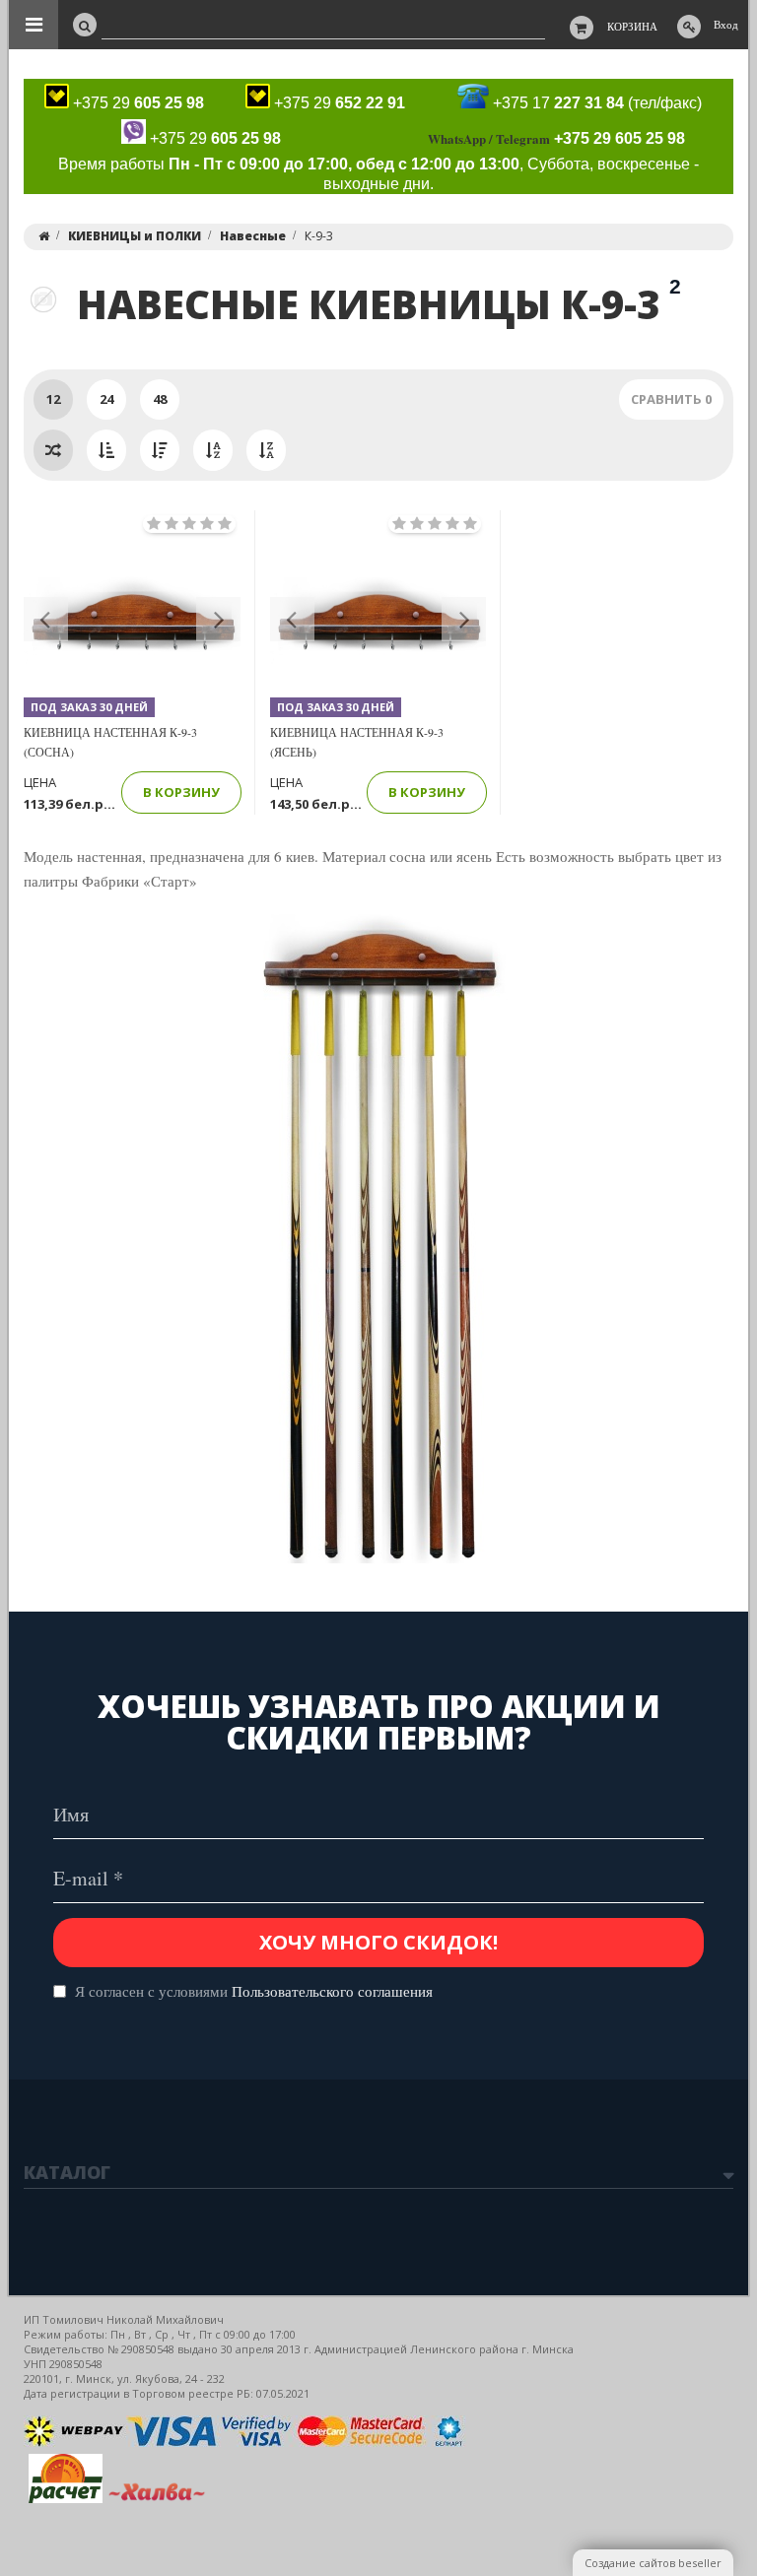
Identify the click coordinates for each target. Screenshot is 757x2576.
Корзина (632, 26)
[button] (46, 619)
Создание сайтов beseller (653, 2563)
